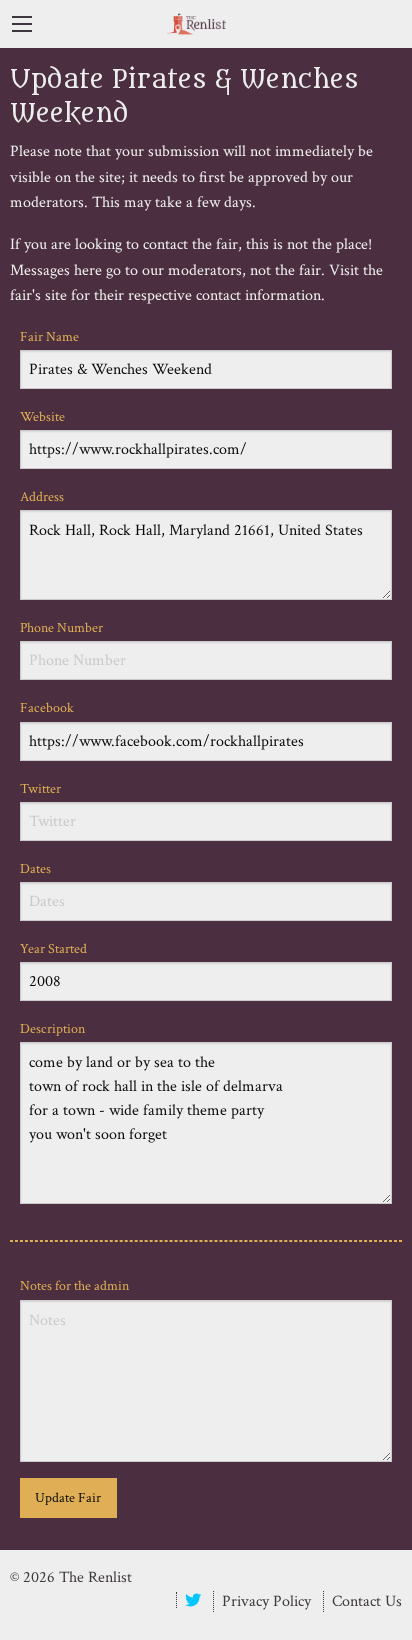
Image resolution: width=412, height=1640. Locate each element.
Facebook (47, 708)
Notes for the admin (74, 1286)
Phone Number (61, 628)
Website (42, 417)
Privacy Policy (266, 1601)
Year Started (53, 949)
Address (42, 497)
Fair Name (49, 337)
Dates (35, 869)
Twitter (40, 789)
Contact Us (367, 1601)
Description (52, 1029)
